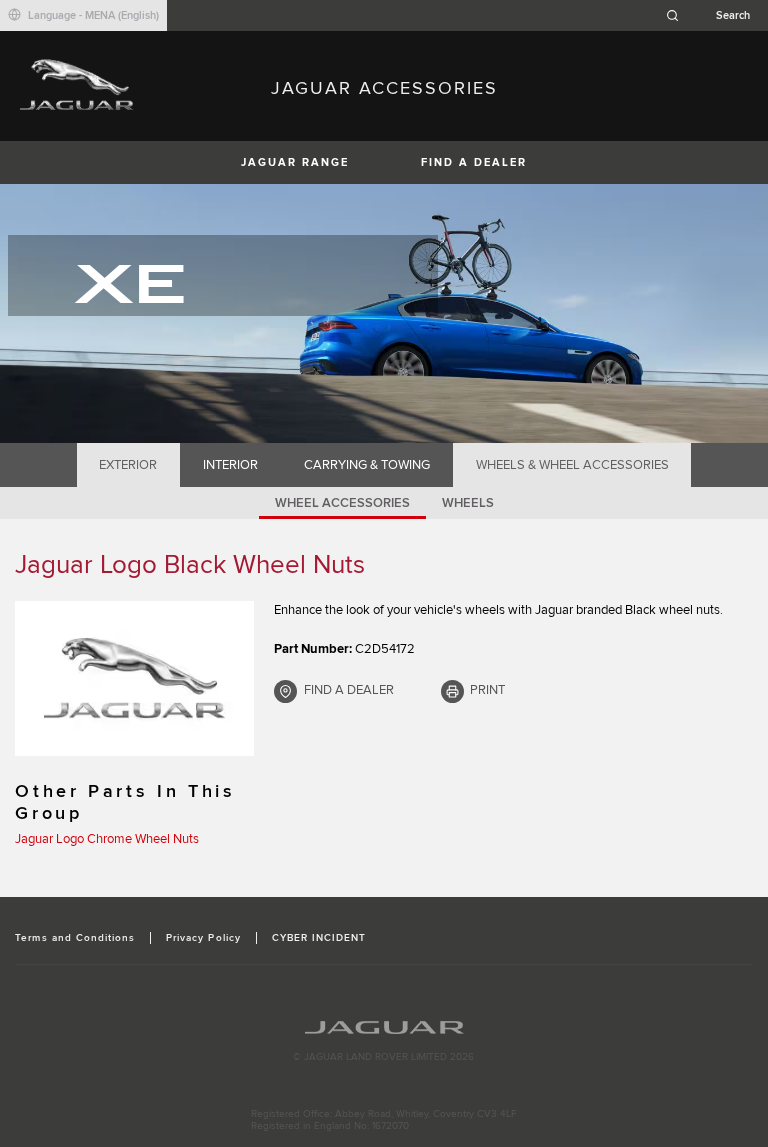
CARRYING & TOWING (367, 465)
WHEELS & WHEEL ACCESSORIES (572, 465)
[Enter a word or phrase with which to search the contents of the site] (714, 15)
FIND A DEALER (474, 162)
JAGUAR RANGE (295, 162)
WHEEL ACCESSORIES (342, 503)
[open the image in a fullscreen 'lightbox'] (134, 678)
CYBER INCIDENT (319, 938)
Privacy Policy (203, 938)
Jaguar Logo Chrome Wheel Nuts (107, 839)
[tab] (128, 465)
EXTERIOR (128, 465)
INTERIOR (230, 465)
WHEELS (468, 503)
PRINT (487, 690)
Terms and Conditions (75, 938)
